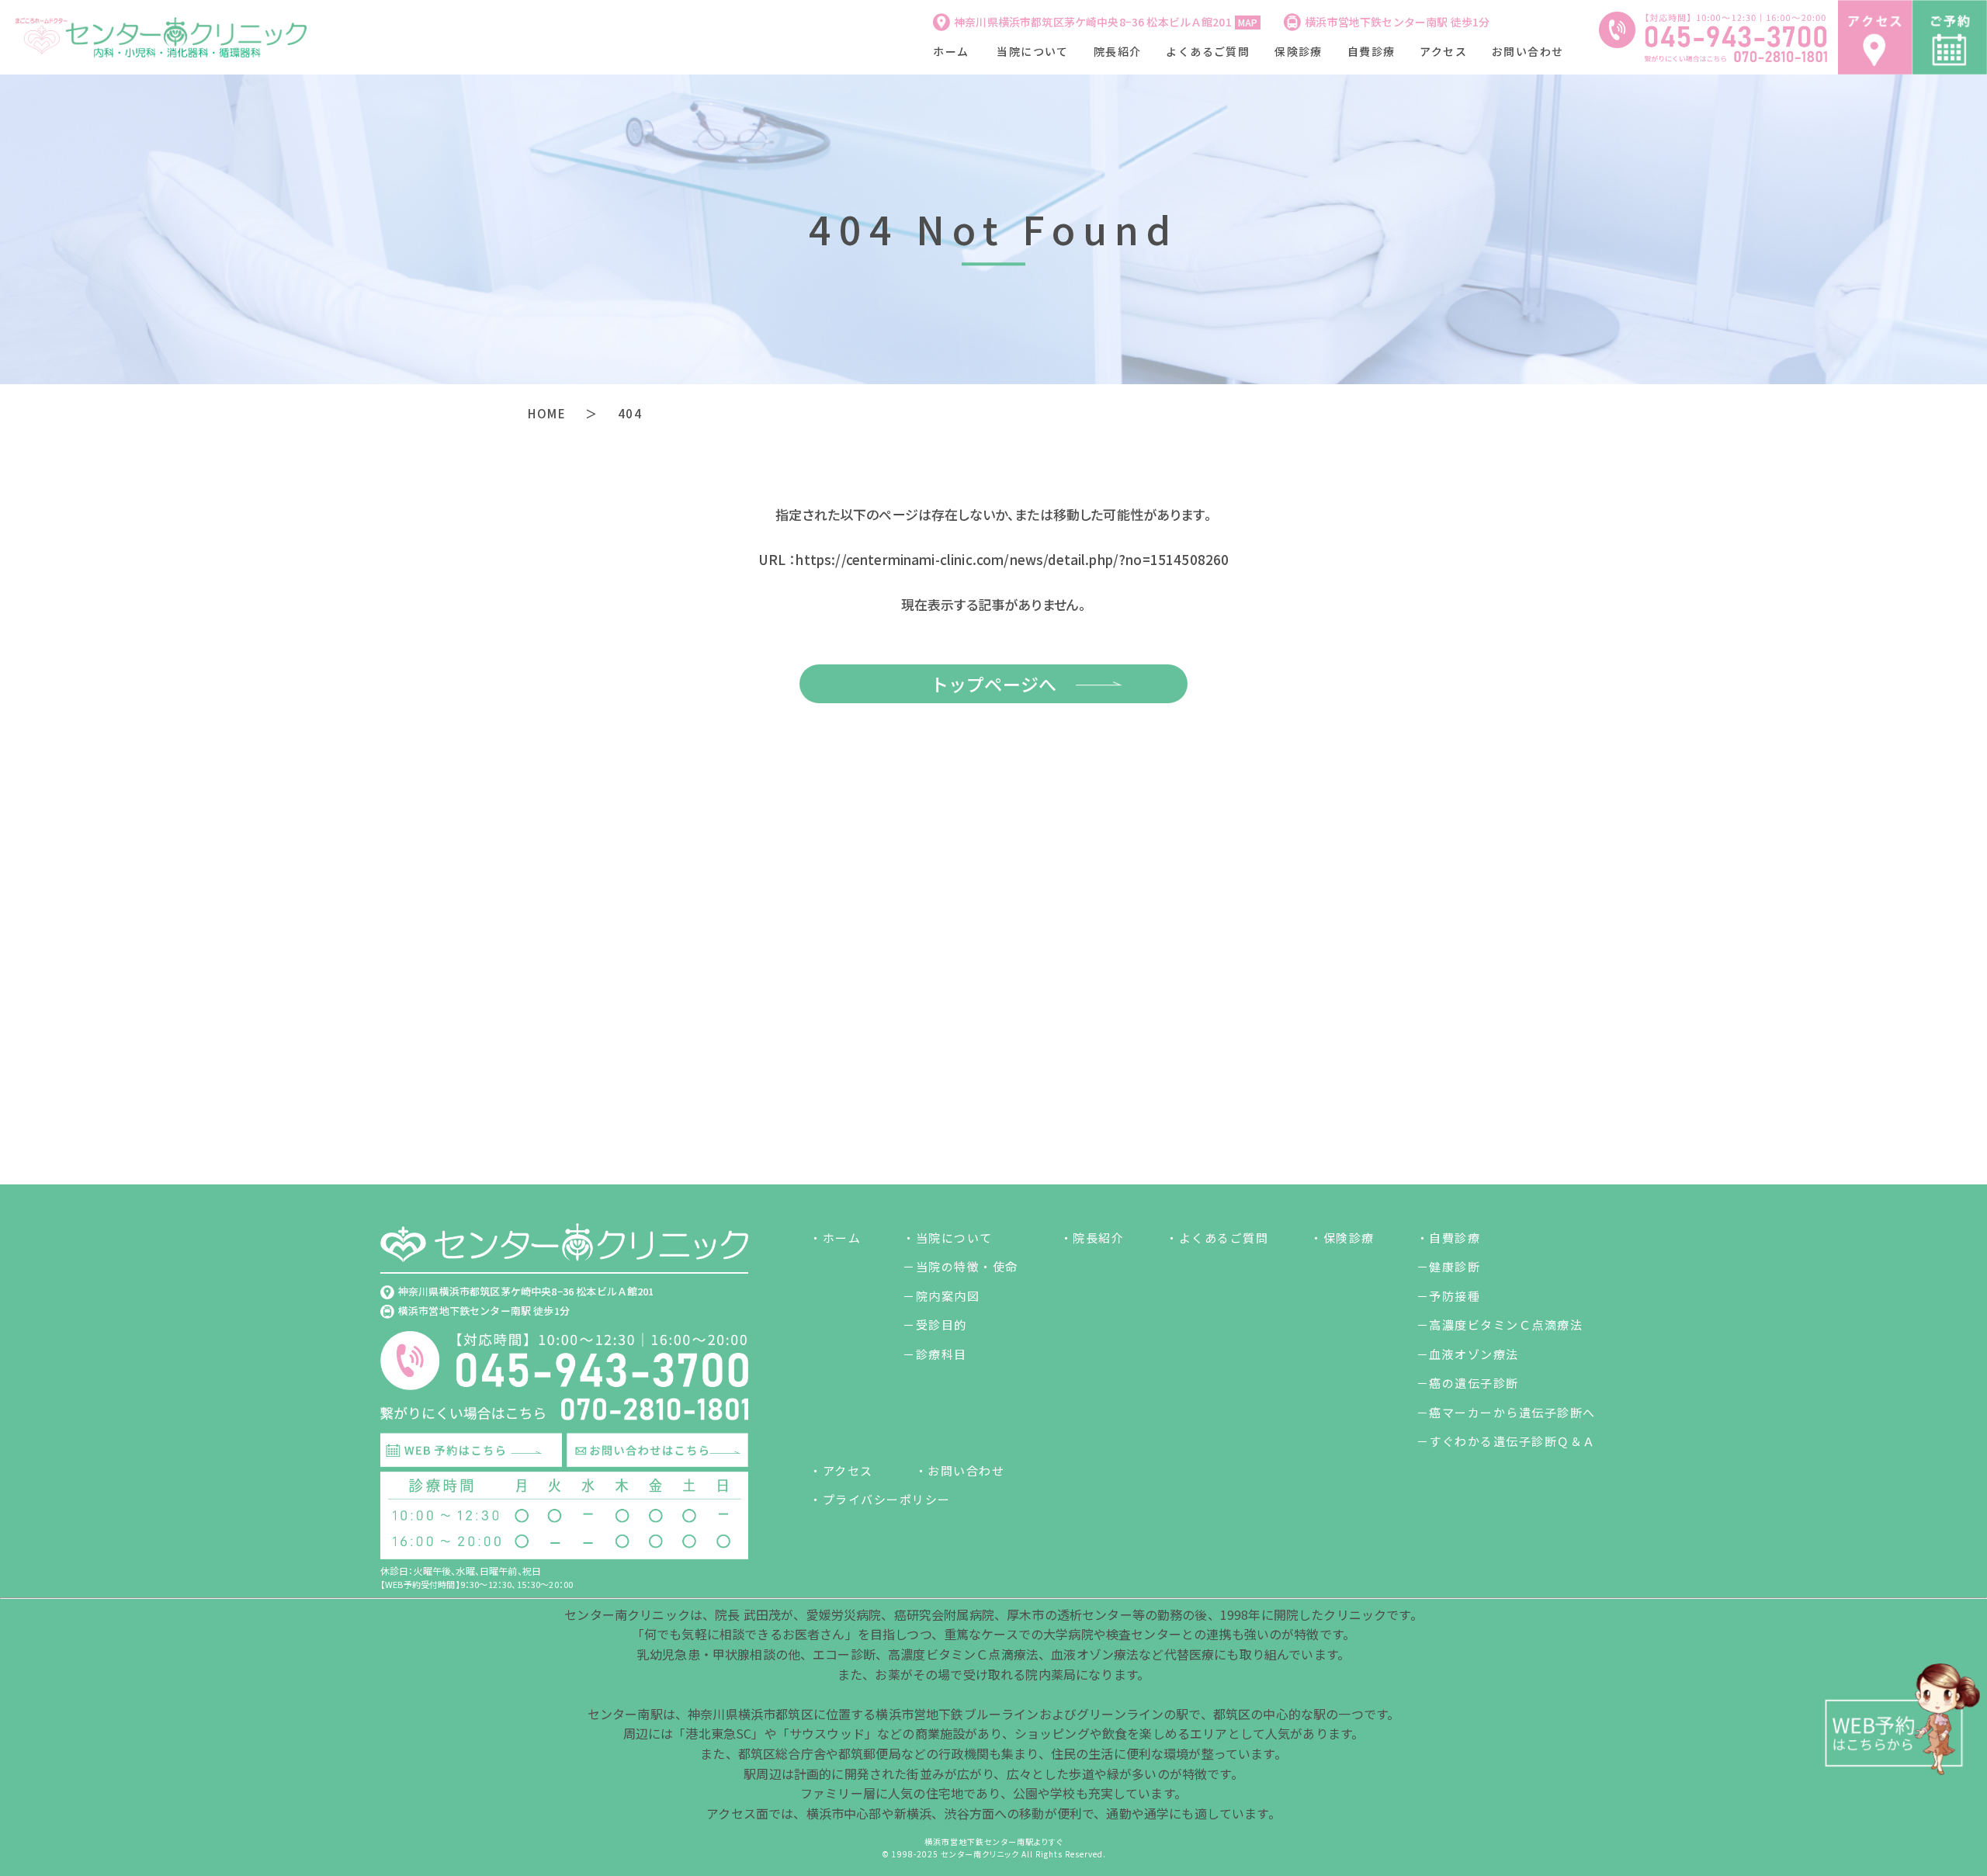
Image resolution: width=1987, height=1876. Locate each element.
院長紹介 (1118, 51)
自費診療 (1371, 51)
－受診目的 (935, 1325)
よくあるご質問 (1208, 51)
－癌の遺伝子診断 (1468, 1383)
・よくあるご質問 (1217, 1238)
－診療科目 (935, 1354)
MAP (1248, 22)
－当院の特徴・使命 (961, 1266)
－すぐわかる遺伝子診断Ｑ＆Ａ (1506, 1441)
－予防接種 (1449, 1296)
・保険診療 (1342, 1238)
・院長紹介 (1092, 1238)
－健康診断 (1449, 1266)
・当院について (948, 1238)
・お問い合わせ (960, 1470)
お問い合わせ (1528, 51)
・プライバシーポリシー (880, 1499)
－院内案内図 (941, 1296)
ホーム (951, 51)
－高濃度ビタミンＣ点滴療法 (1500, 1325)
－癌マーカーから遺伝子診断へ (1506, 1412)
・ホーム (835, 1238)
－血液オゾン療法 (1468, 1354)
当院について (1032, 51)
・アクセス (841, 1470)
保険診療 (1299, 51)
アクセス (1443, 51)
